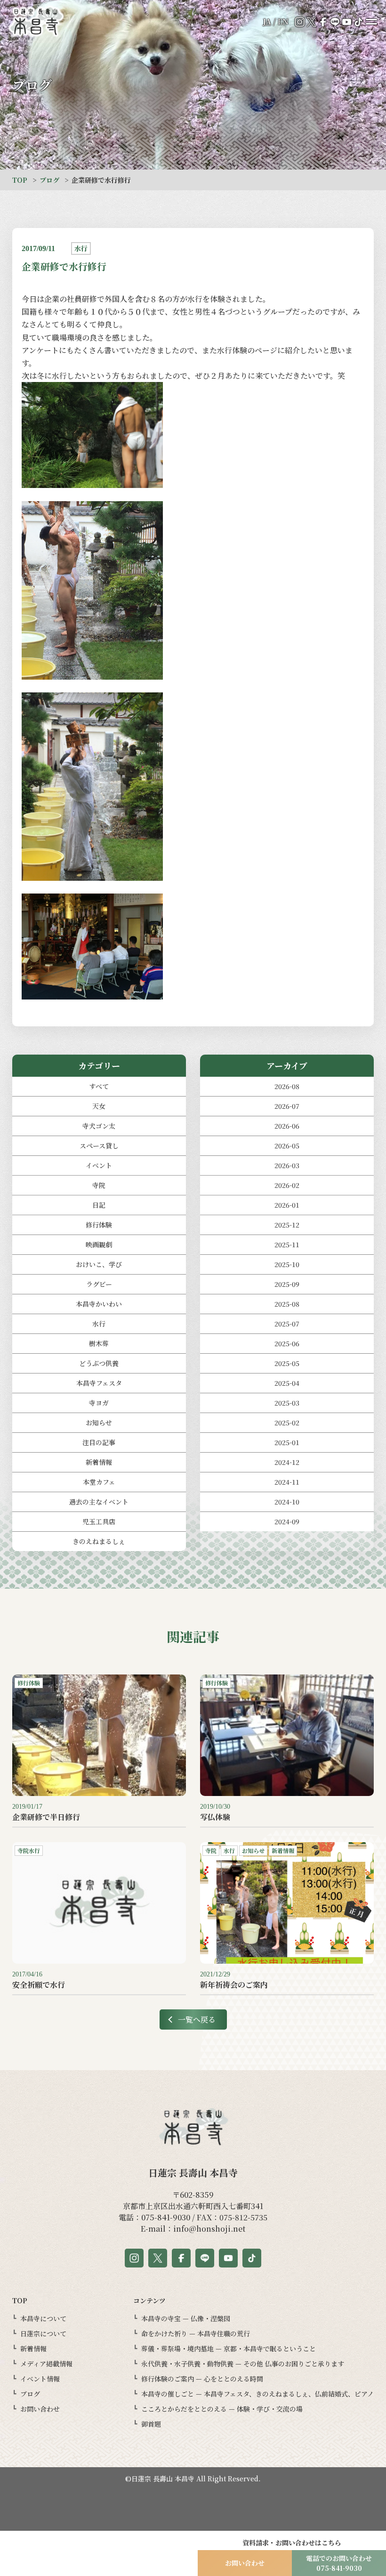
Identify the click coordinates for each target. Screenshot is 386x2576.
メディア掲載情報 (46, 2364)
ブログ (49, 180)
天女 (99, 1106)
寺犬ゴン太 (99, 1126)
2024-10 (287, 1502)
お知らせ (99, 1422)
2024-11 (287, 1482)
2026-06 (287, 1126)
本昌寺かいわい (99, 1304)
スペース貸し (99, 1146)
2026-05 (287, 1146)
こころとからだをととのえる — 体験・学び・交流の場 (222, 2409)
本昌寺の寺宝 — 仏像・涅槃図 (186, 2318)
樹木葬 (99, 1343)
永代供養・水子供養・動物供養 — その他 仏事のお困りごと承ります (243, 2364)
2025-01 (287, 1442)
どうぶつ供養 (99, 1363)
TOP (20, 180)
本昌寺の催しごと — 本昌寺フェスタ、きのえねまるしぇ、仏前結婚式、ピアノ (257, 2394)
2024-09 (287, 1521)
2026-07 (287, 1106)
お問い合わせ (40, 2409)
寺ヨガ (99, 1403)
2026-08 (287, 1086)
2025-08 (287, 1304)
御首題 (151, 2424)
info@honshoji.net (209, 2229)
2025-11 (287, 1244)
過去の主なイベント (99, 1502)
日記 (99, 1205)
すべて (99, 1086)
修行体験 (99, 1225)
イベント (99, 1165)
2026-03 (287, 1165)
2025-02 (287, 1422)
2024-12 (287, 1462)
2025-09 (287, 1284)
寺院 (99, 1185)
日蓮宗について (43, 2333)
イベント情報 (40, 2379)
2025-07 (287, 1324)
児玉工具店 (99, 1521)
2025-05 (287, 1363)
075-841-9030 (166, 2217)
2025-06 (287, 1343)
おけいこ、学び (99, 1264)
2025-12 (287, 1225)
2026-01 (287, 1205)
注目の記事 (99, 1442)
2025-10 (287, 1264)
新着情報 (99, 1462)
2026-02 (287, 1185)
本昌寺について (43, 2318)
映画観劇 (99, 1244)
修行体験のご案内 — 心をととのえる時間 (202, 2379)
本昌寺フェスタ (99, 1383)
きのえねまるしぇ (99, 1541)
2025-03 (287, 1403)
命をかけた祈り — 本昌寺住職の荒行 (196, 2333)
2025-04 (287, 1383)
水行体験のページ (247, 350)
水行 (99, 1324)
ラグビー (99, 1284)
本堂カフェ (99, 1482)
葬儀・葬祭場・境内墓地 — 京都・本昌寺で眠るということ (229, 2348)
